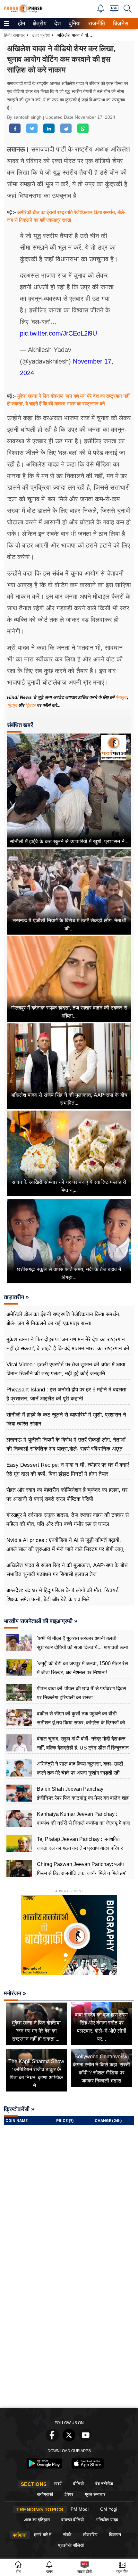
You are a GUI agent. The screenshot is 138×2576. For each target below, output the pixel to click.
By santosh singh (25, 117)
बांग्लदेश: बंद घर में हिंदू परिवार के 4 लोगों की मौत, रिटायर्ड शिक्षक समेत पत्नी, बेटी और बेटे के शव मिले (62, 1595)
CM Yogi (109, 2509)
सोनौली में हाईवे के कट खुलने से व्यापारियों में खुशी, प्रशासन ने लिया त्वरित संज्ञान (66, 1419)
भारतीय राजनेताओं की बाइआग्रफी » (41, 1621)
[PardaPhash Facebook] (52, 2440)
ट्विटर (30, 705)
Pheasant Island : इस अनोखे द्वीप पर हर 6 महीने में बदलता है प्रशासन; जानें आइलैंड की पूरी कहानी (66, 1394)
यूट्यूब (13, 705)
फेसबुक (121, 697)
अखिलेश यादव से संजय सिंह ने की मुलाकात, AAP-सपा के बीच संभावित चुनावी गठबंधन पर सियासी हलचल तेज (67, 1570)
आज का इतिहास (37, 2520)
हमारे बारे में (43, 2534)
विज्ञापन (115, 2534)
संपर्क (67, 2534)
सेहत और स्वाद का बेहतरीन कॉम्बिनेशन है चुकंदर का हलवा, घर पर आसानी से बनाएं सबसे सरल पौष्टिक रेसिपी (67, 1495)
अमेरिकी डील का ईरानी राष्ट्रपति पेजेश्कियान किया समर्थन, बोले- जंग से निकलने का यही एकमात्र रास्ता (64, 1319)
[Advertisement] (69, 2332)
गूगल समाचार (95, 2494)
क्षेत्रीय (39, 23)
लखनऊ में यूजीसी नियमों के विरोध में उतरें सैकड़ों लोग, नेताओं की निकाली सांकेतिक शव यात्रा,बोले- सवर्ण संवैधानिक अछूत (66, 1444)
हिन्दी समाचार (14, 35)
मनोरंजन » (15, 1993)
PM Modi (80, 2509)
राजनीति (96, 23)
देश (57, 23)
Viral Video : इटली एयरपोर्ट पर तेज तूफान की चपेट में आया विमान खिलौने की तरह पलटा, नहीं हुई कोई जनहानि (66, 1369)
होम (21, 23)
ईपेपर (69, 2494)
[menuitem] (22, 24)
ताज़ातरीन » (16, 1297)
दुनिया (74, 23)
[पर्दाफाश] (23, 11)
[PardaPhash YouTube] (86, 2440)
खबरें (58, 2484)
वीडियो (78, 2484)
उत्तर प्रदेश (41, 35)
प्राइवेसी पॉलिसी (71, 2545)
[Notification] (101, 11)
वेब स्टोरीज (104, 2484)
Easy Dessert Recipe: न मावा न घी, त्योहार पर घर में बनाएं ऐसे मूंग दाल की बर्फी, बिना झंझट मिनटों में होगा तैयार (68, 1469)
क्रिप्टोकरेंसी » (19, 2109)
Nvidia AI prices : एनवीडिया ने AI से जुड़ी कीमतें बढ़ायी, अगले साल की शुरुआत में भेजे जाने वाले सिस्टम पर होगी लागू (65, 1545)
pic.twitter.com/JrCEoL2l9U (58, 333)
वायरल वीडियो (73, 2520)
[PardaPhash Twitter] (69, 2440)
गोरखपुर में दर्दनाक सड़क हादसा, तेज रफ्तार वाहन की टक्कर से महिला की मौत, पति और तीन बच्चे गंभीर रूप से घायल (68, 1520)
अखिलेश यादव (107, 2520)
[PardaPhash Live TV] (114, 10)
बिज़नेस (120, 23)
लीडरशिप (90, 2534)
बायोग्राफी (45, 2494)
